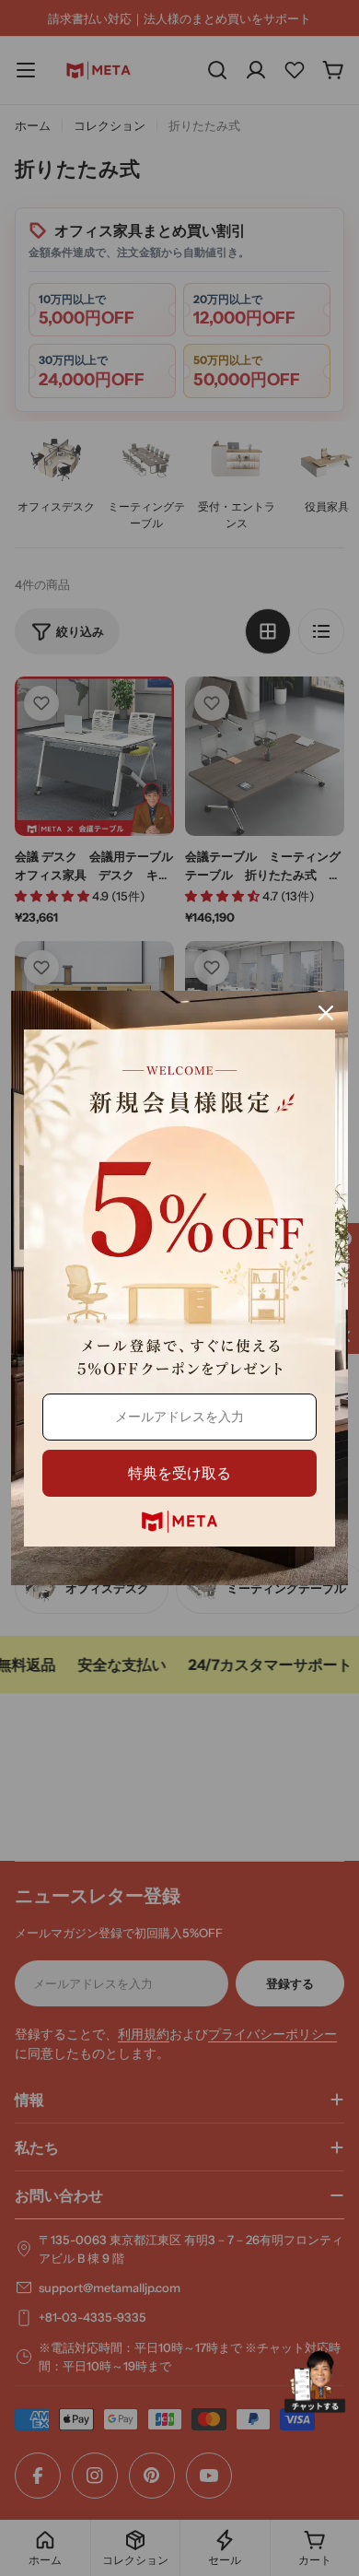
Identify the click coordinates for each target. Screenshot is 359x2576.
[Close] (326, 1013)
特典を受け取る (179, 1473)
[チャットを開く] (315, 2382)
